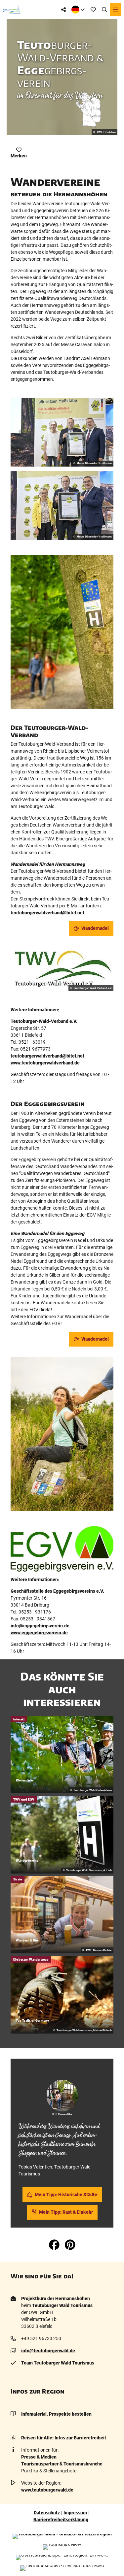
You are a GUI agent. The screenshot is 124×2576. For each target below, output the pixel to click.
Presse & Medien (39, 2457)
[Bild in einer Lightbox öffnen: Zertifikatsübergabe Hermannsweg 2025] (62, 505)
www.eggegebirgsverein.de (39, 1633)
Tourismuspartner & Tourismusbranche (62, 2464)
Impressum (75, 2513)
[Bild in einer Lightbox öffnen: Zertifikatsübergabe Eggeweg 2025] (62, 432)
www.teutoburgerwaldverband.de (45, 1063)
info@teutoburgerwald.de (48, 2351)
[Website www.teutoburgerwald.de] (62, 2536)
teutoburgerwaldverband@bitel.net (47, 913)
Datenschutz (47, 2513)
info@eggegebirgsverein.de (40, 1626)
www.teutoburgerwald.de (47, 2490)
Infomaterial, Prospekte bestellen (56, 2414)
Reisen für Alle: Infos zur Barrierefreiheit (64, 2438)
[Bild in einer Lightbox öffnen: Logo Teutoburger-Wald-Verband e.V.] (62, 969)
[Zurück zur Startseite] (12, 10)
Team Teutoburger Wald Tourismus (58, 2363)
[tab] (62, 2068)
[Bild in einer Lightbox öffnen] (62, 632)
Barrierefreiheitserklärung (61, 2520)
